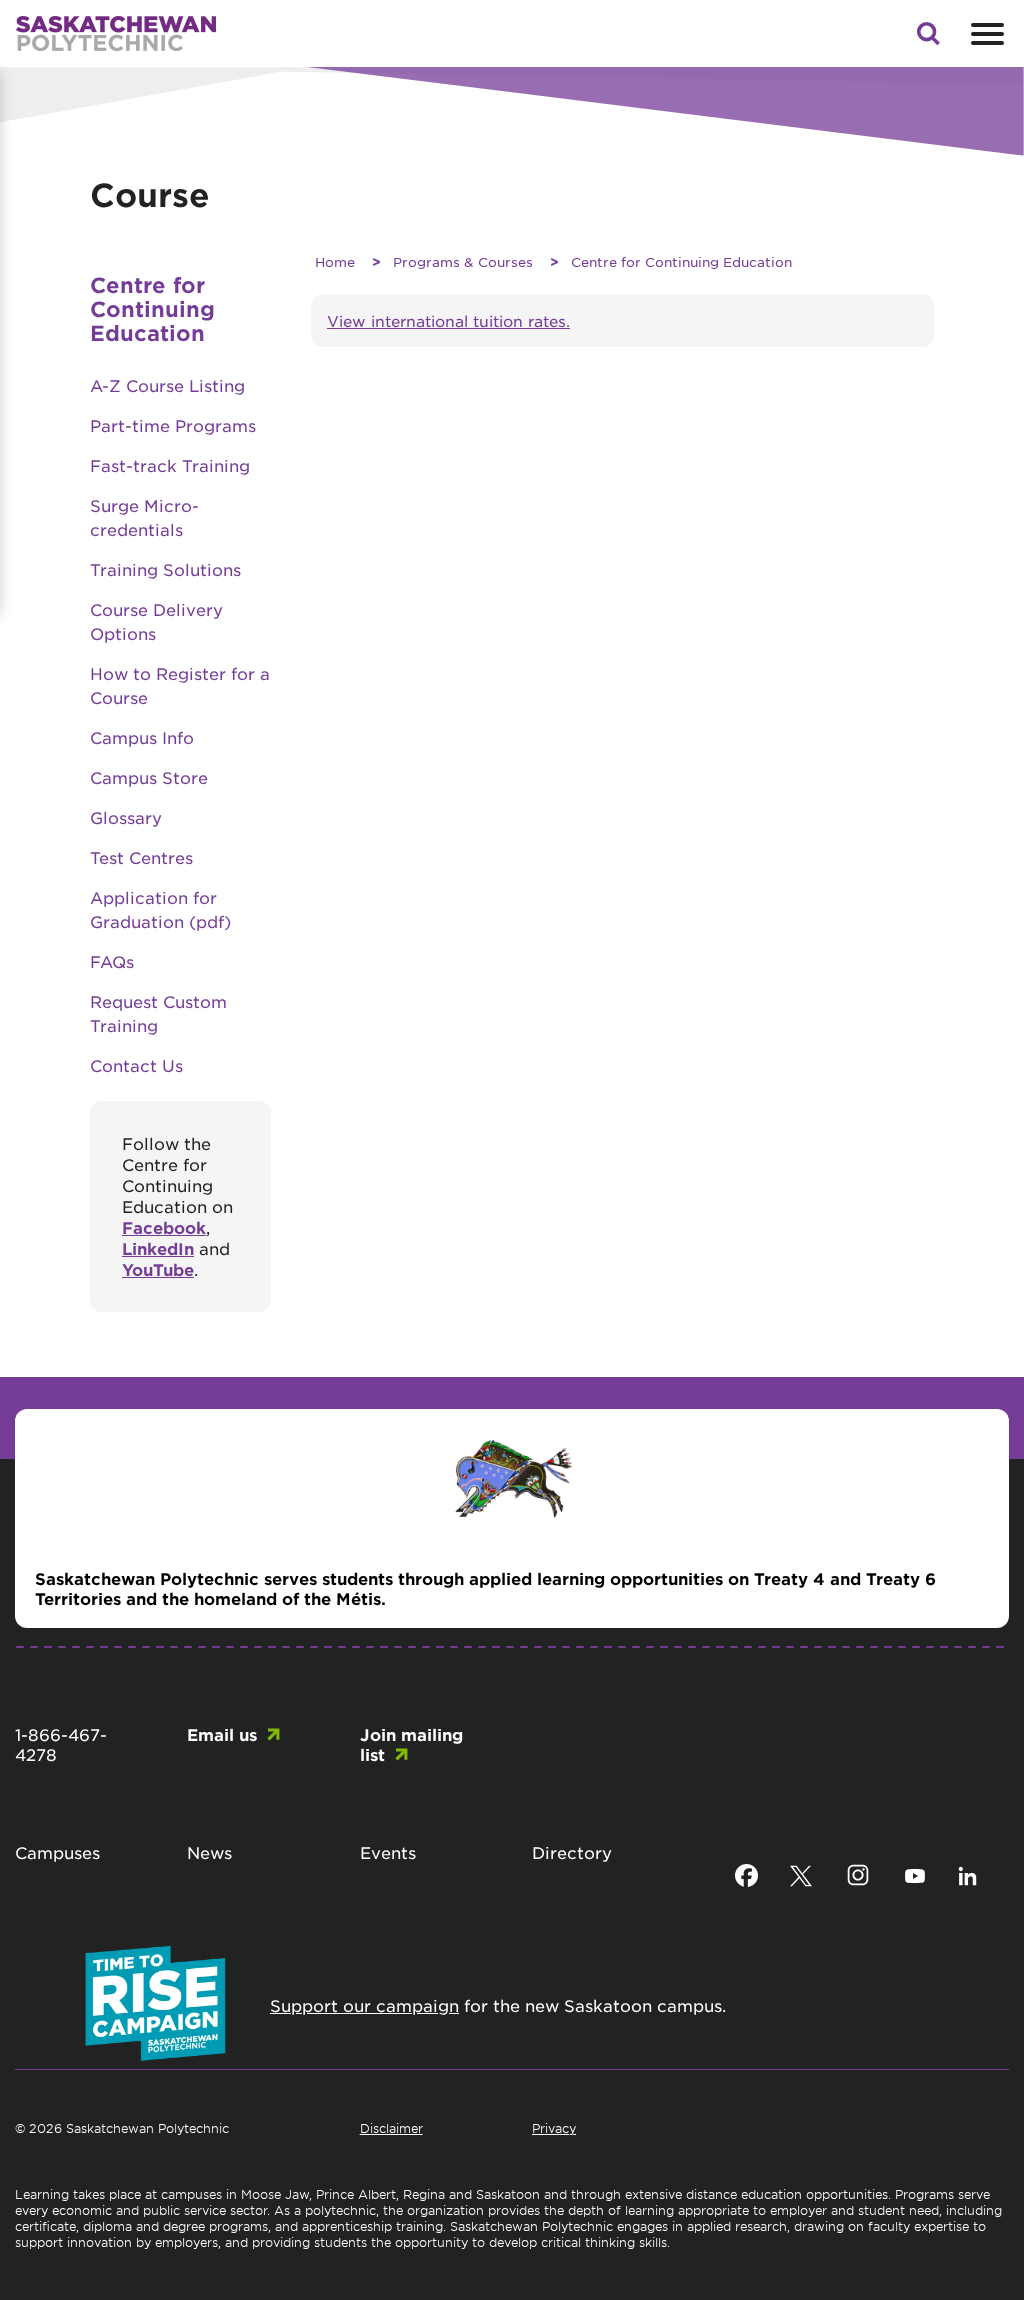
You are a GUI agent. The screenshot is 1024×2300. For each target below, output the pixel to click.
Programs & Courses (463, 261)
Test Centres (141, 857)
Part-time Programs (173, 425)
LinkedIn (158, 1248)
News (209, 1852)
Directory (572, 1852)
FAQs (112, 961)
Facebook (164, 1227)
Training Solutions (165, 569)
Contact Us (136, 1065)
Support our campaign (364, 2005)
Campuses (57, 1852)
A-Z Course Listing (167, 385)
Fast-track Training (170, 465)
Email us (222, 1734)
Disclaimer (391, 2128)
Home (335, 261)
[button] (928, 39)
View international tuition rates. (448, 320)
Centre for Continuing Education (681, 261)
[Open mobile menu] (985, 34)
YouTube (158, 1269)
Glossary (126, 817)
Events (388, 1852)
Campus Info (142, 737)
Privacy (554, 2128)
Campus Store (149, 777)
